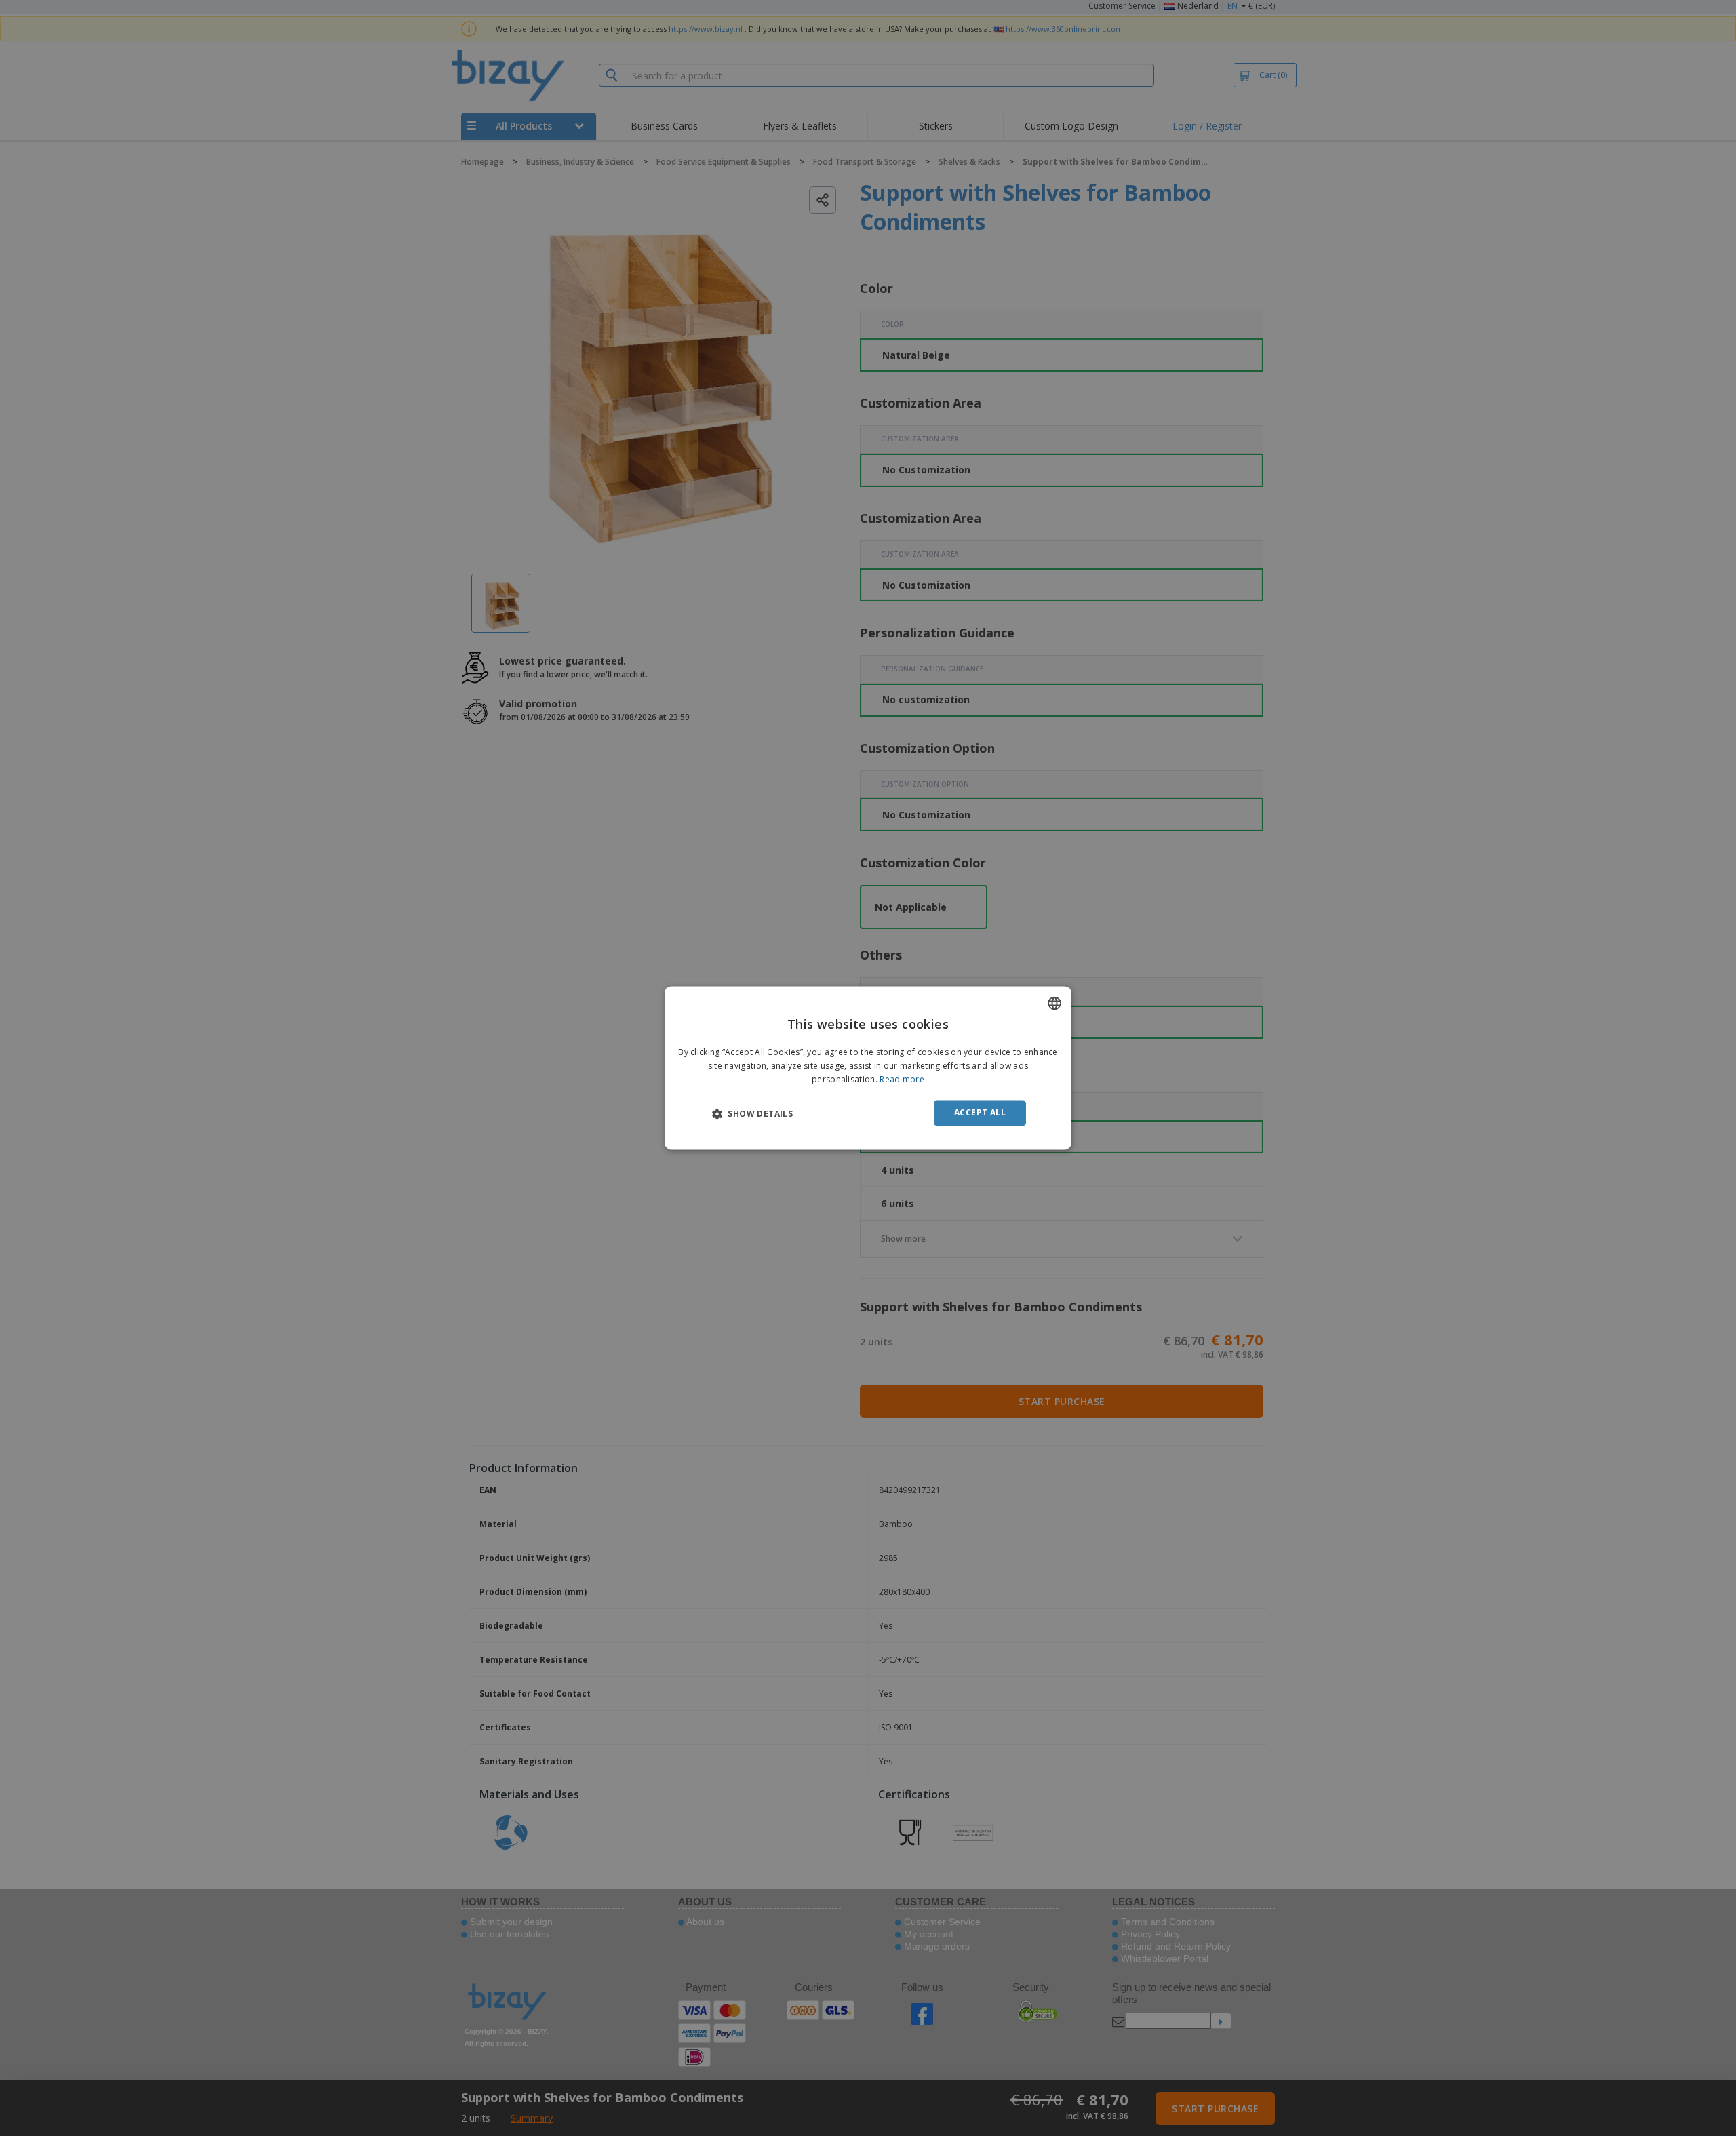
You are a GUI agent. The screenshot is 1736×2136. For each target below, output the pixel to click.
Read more (902, 1079)
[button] (752, 1113)
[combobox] (1054, 1003)
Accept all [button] (980, 1112)
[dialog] (868, 1068)
